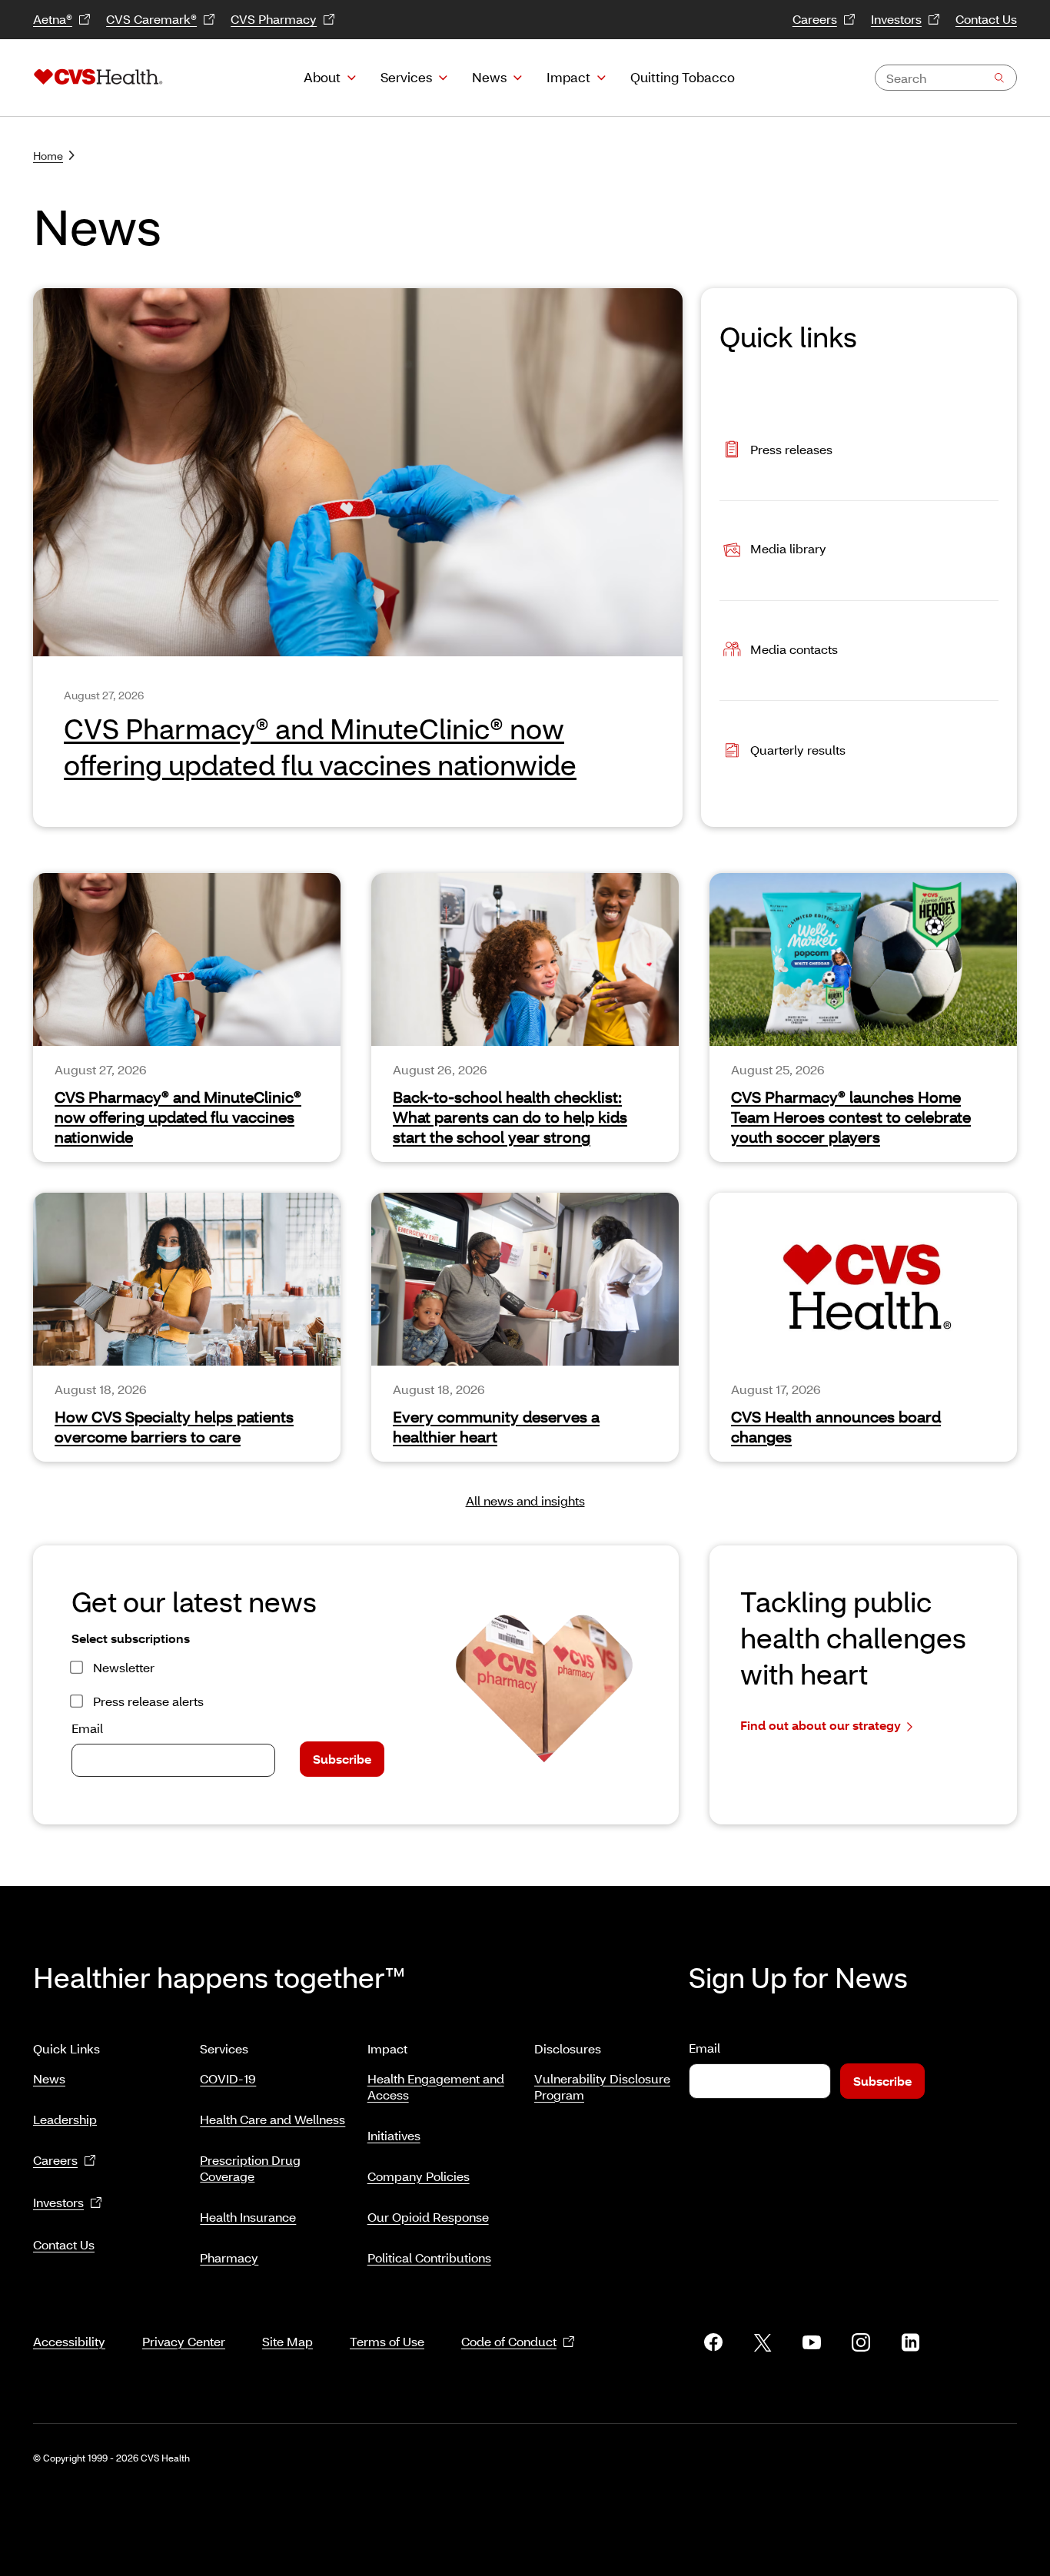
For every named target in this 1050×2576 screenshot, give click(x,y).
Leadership (65, 2119)
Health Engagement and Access (436, 2086)
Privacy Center (184, 2341)
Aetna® (53, 19)
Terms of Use (387, 2341)
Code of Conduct (509, 2341)
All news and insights (525, 1500)
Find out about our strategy (821, 1725)
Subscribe (342, 1759)
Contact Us (986, 19)
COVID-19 (228, 2078)
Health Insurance (248, 2217)
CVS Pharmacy (274, 19)
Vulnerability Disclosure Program (602, 2086)
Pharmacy (229, 2257)
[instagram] (861, 2342)
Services (406, 77)
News (489, 77)
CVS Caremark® (151, 19)
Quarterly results (798, 750)
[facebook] (713, 2342)
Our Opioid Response (428, 2217)
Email (87, 1728)
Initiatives (394, 2135)
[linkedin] (910, 2342)
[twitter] (763, 2342)
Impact (568, 77)
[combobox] (946, 78)
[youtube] (812, 2342)
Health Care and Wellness (272, 2119)
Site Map (287, 2341)
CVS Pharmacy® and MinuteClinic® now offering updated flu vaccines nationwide (178, 1117)
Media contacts (794, 649)
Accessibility (69, 2341)
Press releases (791, 448)
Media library (788, 549)
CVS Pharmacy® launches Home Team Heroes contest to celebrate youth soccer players (851, 1117)
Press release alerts (148, 1701)
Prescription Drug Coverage (250, 2168)
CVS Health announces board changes (836, 1426)
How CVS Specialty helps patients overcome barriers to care (174, 1426)
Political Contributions (429, 2257)
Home (48, 156)
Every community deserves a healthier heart (496, 1426)
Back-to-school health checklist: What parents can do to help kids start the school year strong (510, 1117)
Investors (896, 19)
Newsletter (124, 1667)
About (322, 77)
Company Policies (419, 2176)
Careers (815, 19)
